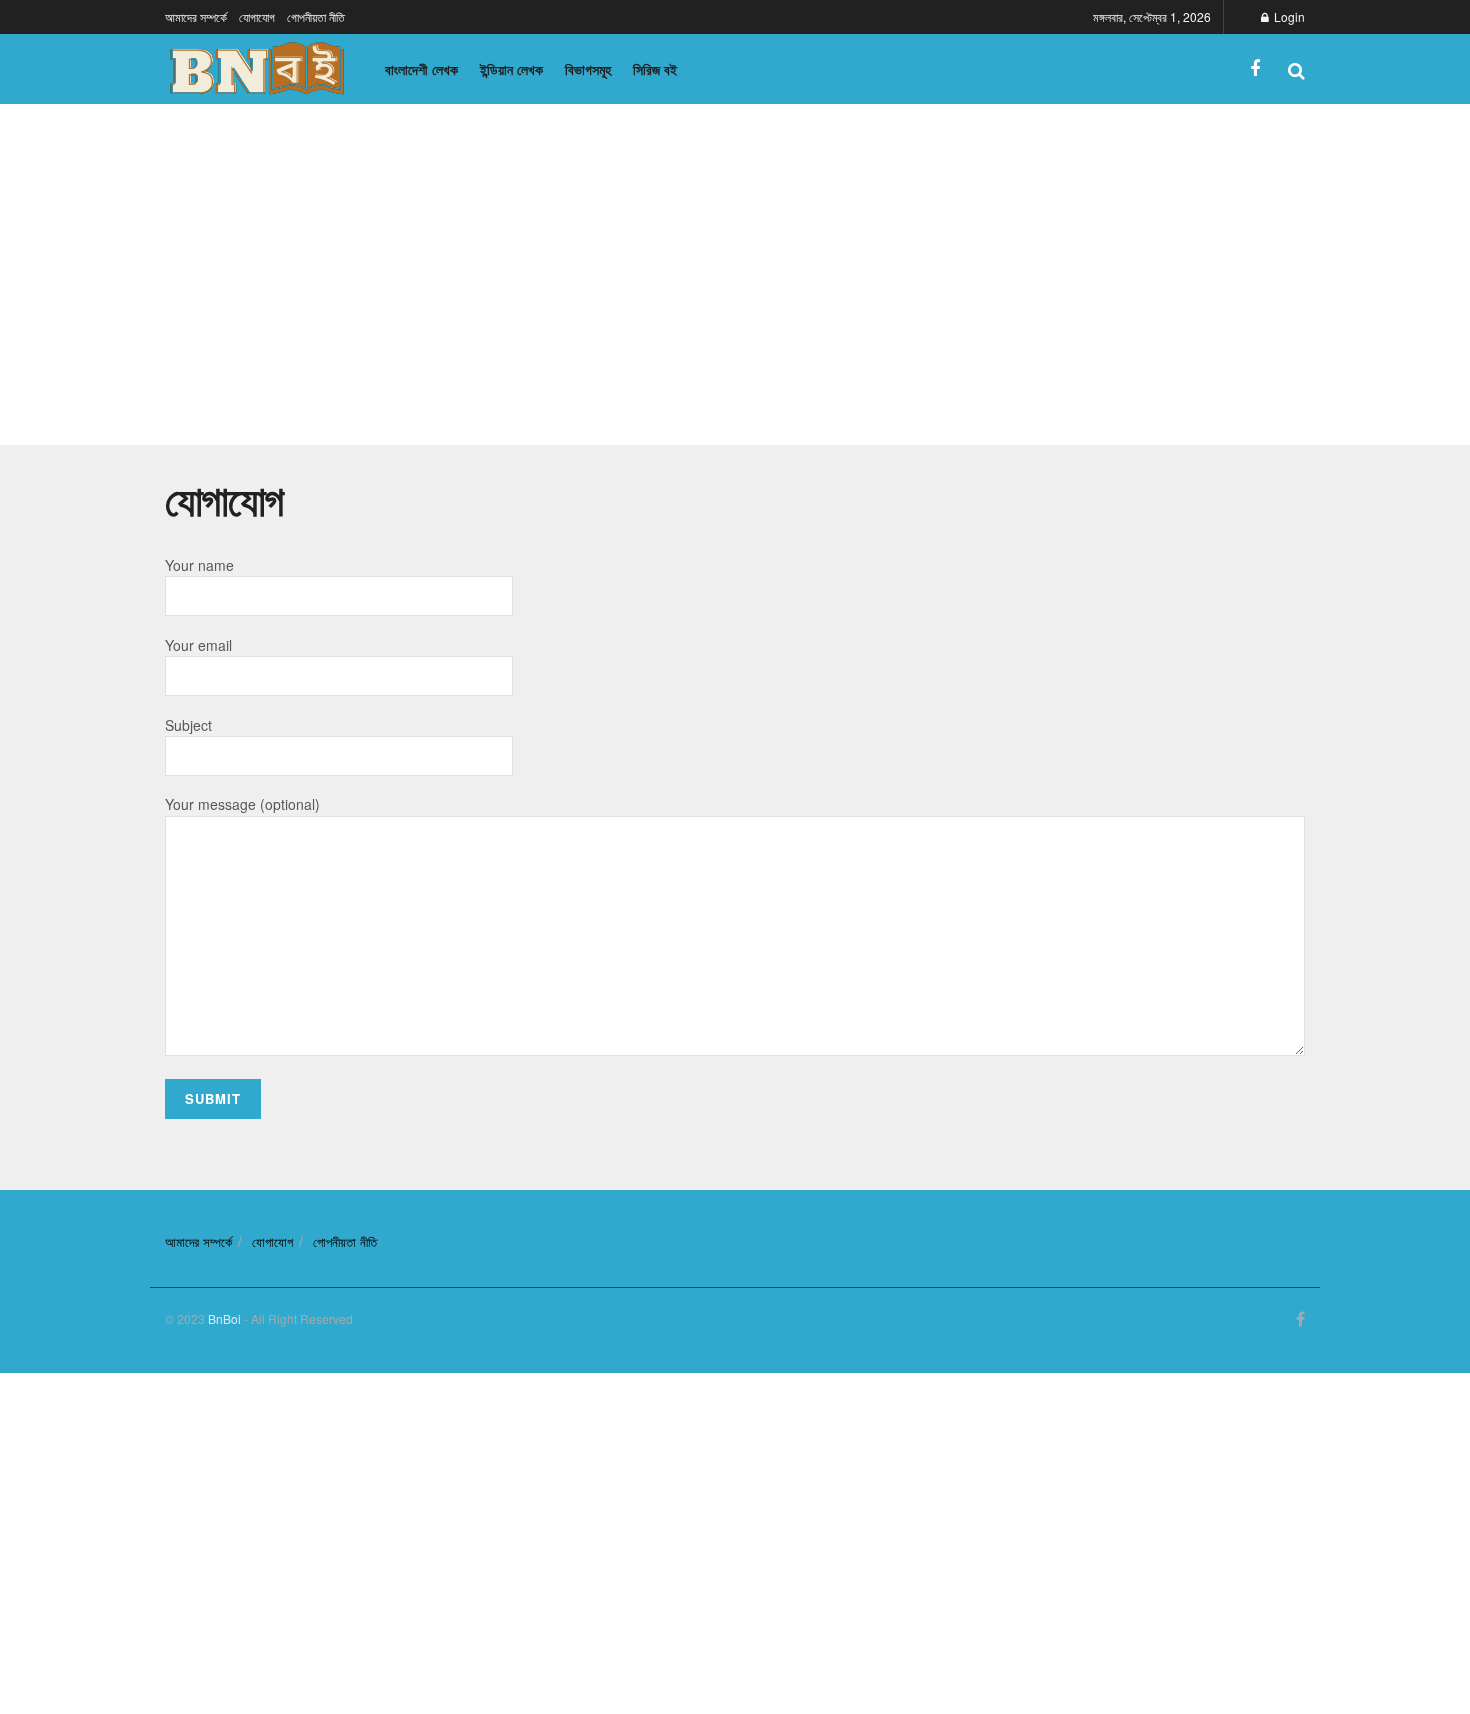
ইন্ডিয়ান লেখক (511, 69)
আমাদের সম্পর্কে (196, 16)
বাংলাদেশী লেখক (421, 69)
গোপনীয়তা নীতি (316, 16)
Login (1288, 16)
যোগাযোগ (257, 16)
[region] (735, 272)
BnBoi (224, 1318)
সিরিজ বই (655, 69)
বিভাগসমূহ (588, 69)
